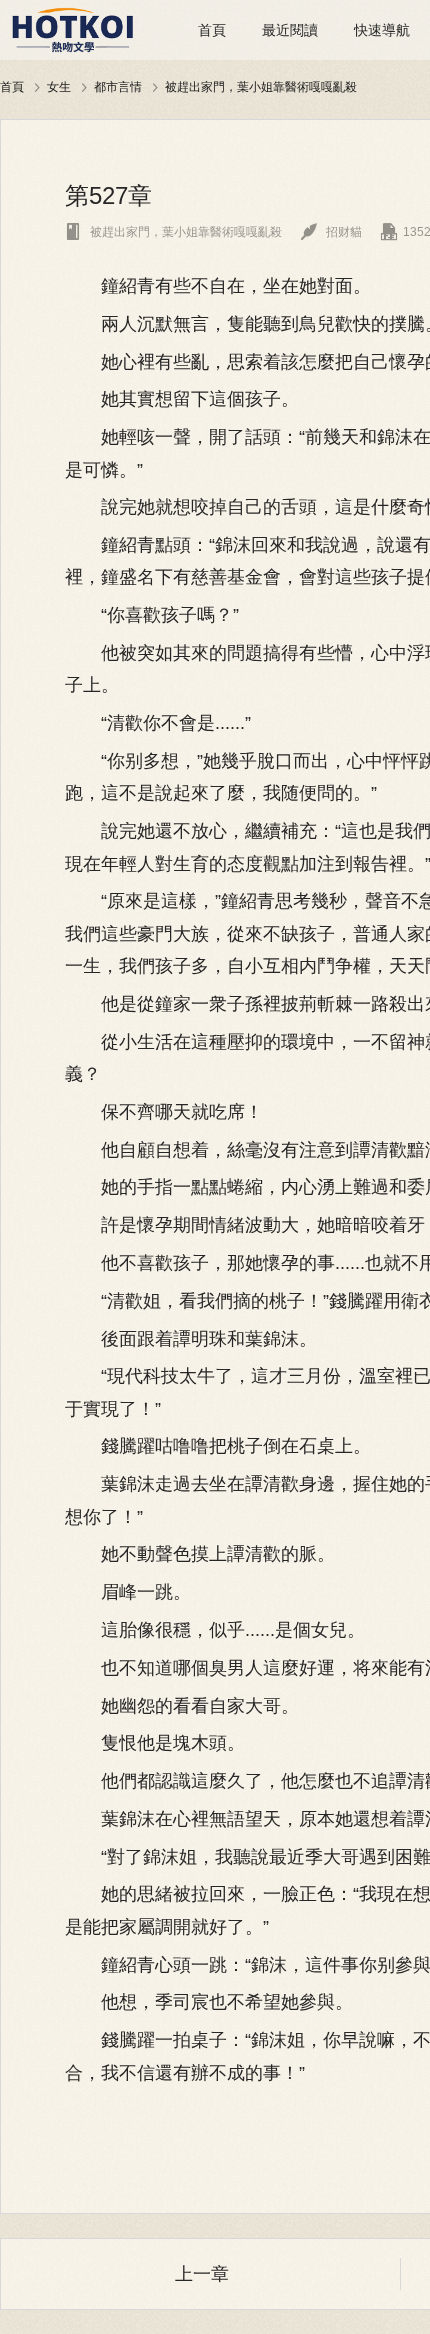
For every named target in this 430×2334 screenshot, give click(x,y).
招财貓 (331, 232)
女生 (59, 86)
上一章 (202, 2274)
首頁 (212, 30)
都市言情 (118, 86)
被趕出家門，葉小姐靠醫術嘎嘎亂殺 (261, 86)
